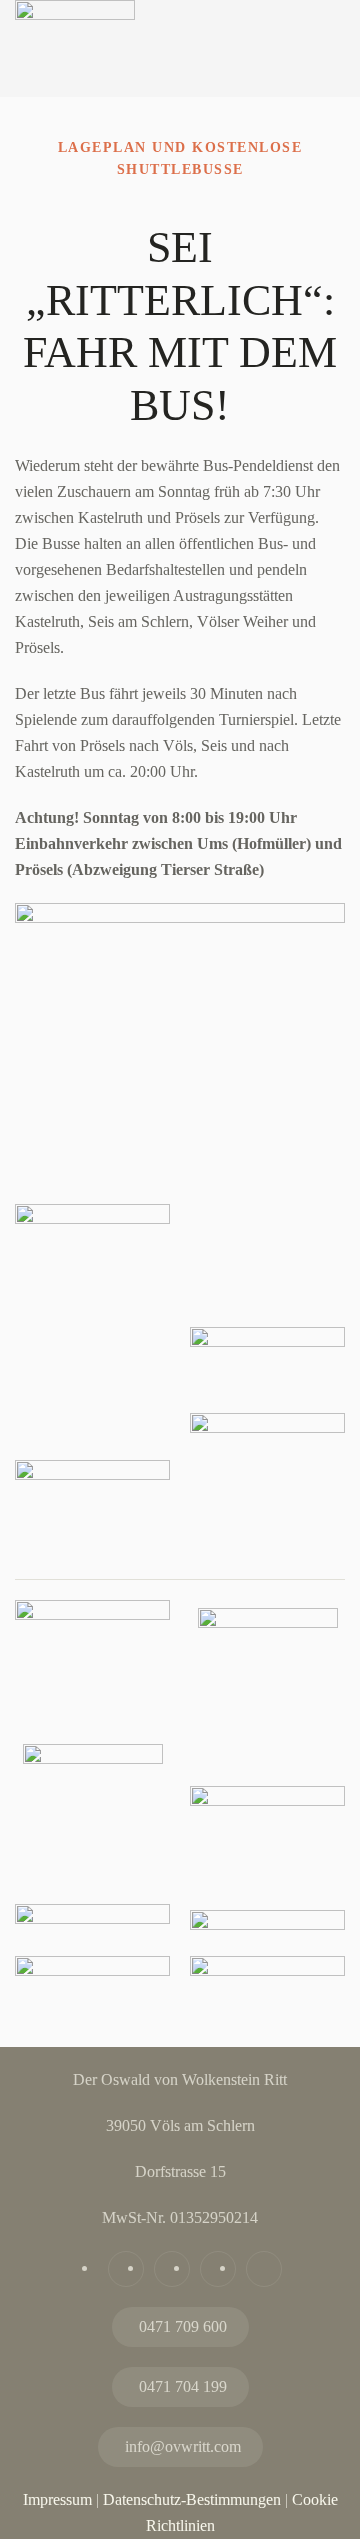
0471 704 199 (183, 2386)
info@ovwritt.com (183, 2446)
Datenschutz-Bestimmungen (192, 2499)
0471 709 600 (183, 2326)
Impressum (57, 2499)
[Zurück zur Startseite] (75, 73)
